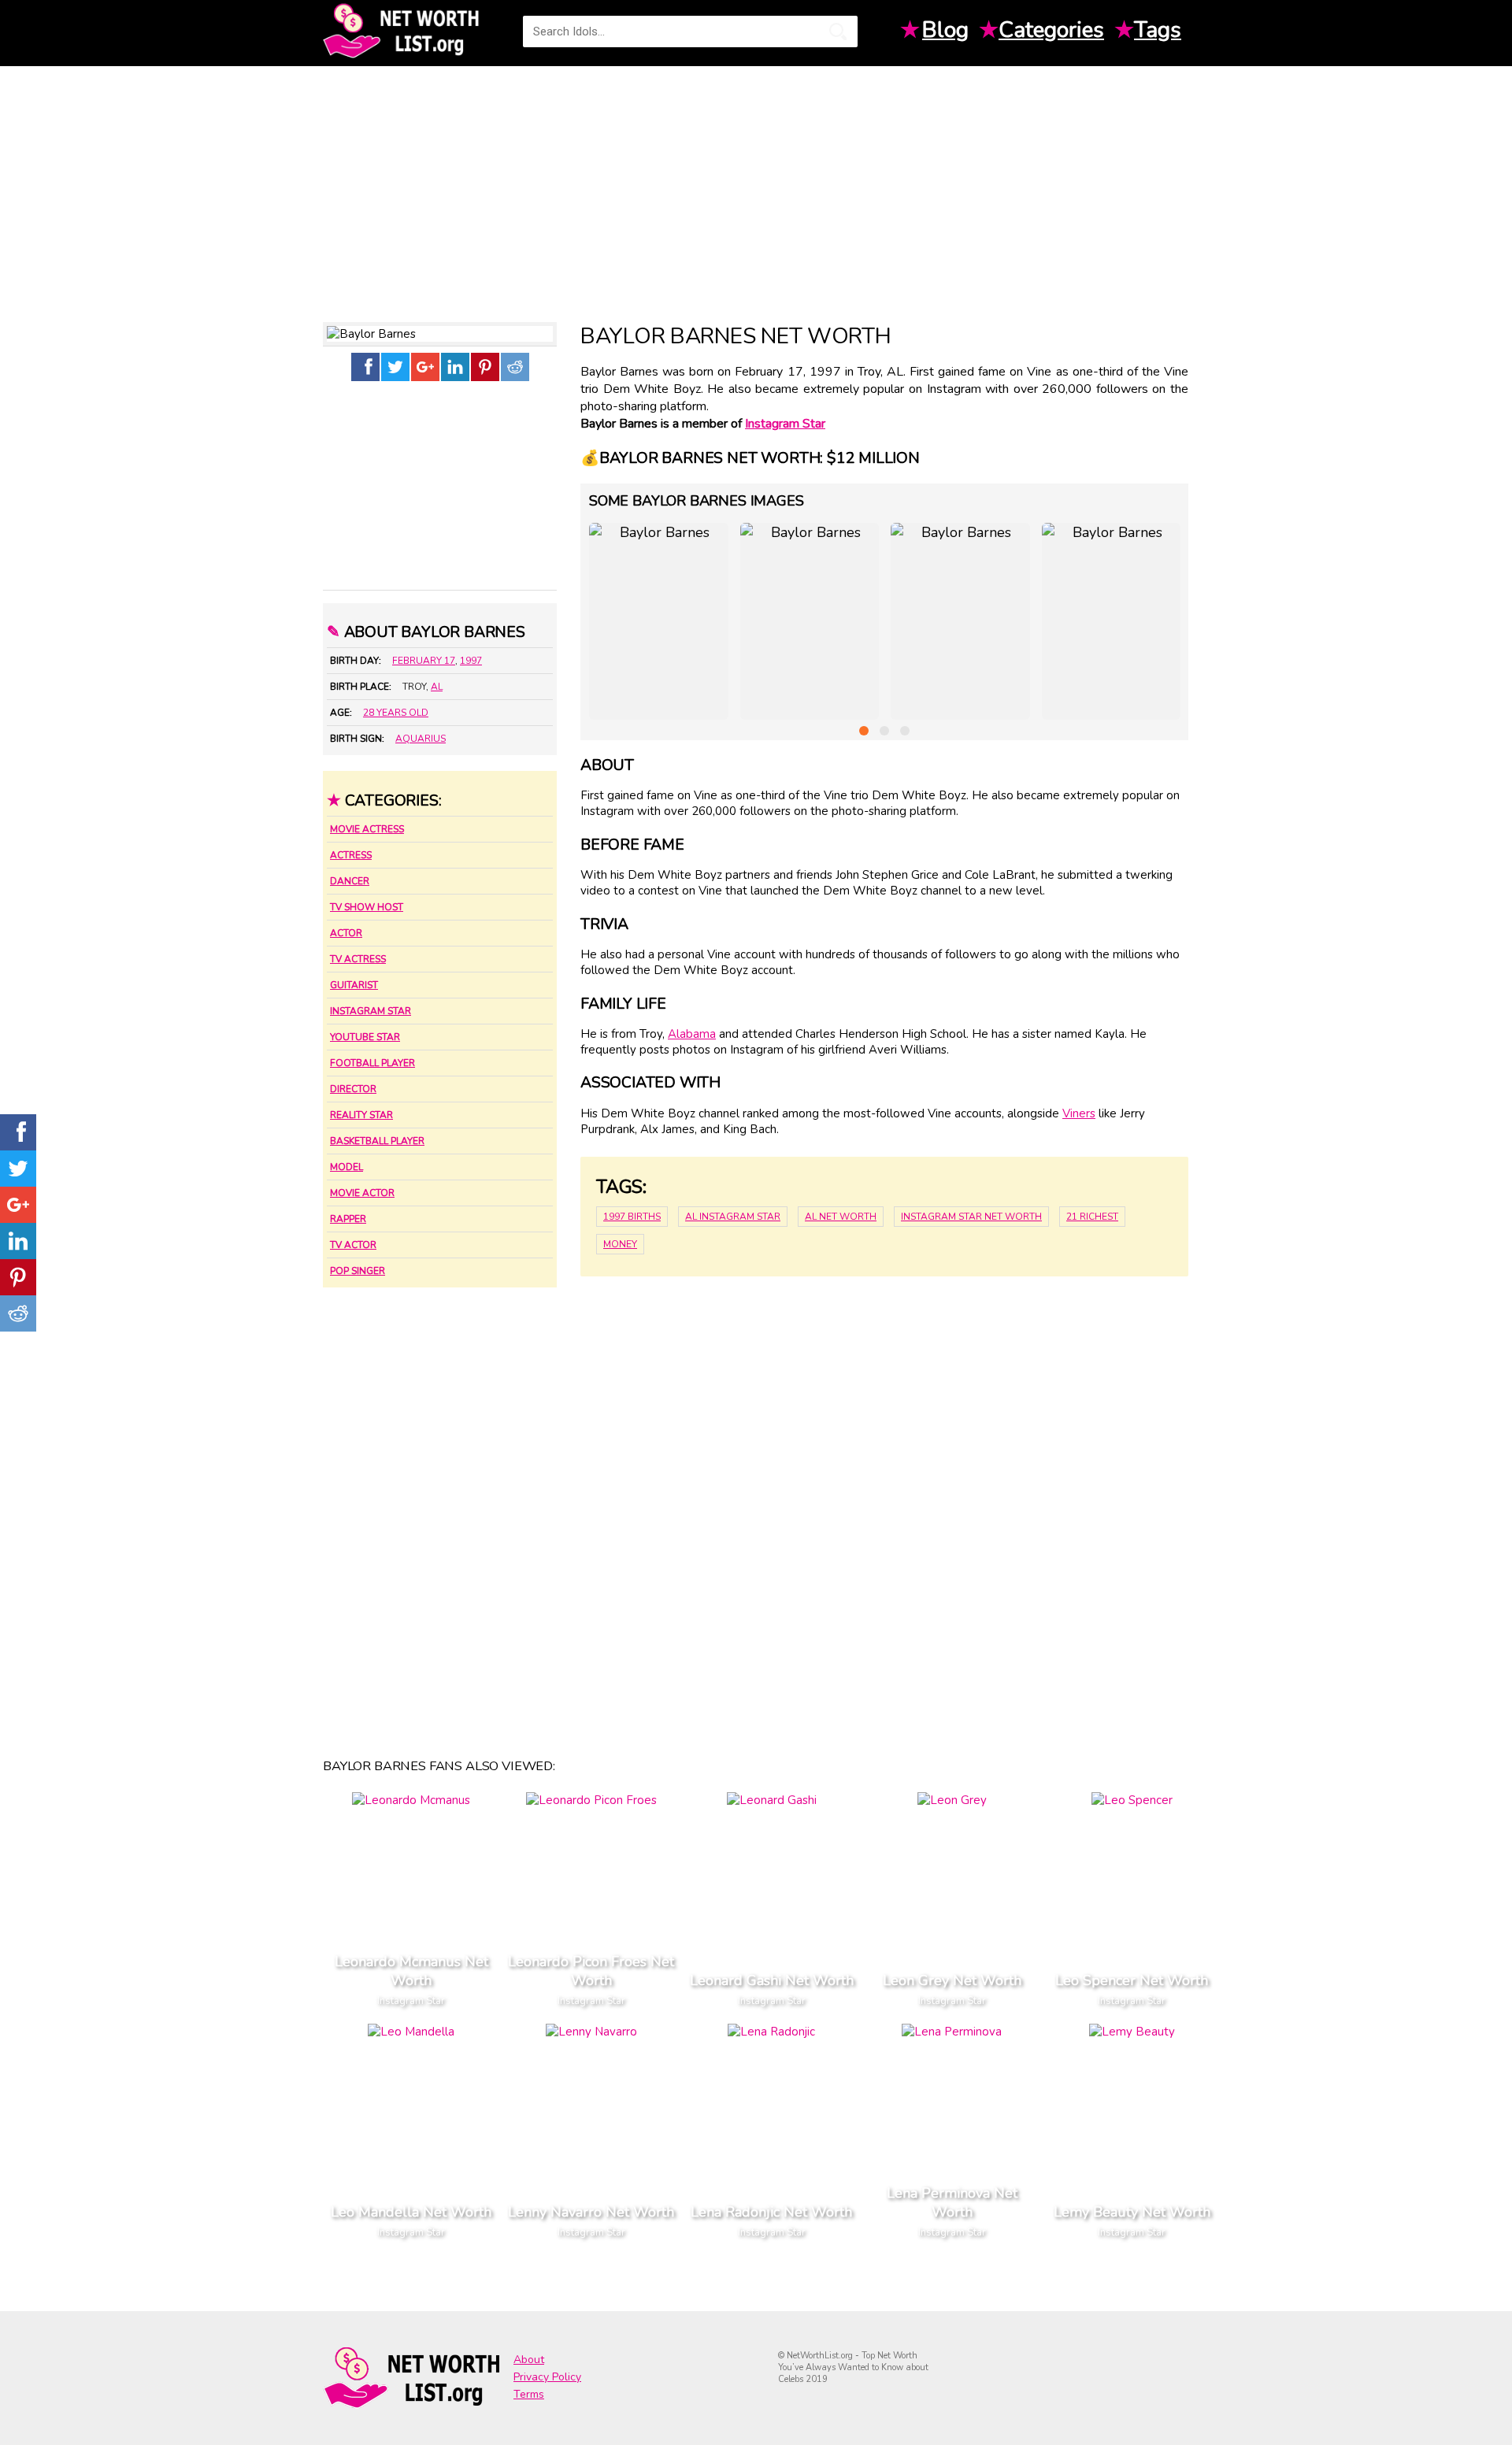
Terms (529, 2394)
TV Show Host (367, 907)
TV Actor (353, 1245)
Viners (1079, 1113)
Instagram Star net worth (971, 1217)
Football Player (372, 1063)
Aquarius (421, 739)
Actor (346, 933)
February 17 (424, 661)
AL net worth (841, 1217)
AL (437, 687)
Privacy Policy (547, 2377)
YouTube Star (365, 1037)
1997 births (632, 1217)
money (620, 1244)
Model (346, 1167)
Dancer (350, 881)
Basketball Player (377, 1141)
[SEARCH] (838, 31)
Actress (351, 855)
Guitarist (354, 985)
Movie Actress (367, 829)
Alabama (692, 1034)
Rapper (348, 1219)
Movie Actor (362, 1193)
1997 (471, 661)
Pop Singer (358, 1271)
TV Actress (358, 959)
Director (353, 1089)
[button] (864, 731)
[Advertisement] (756, 188)
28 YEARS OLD (396, 713)
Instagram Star (371, 1011)
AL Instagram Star (733, 1217)
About (529, 2360)
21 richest (1092, 1217)
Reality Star (361, 1115)
